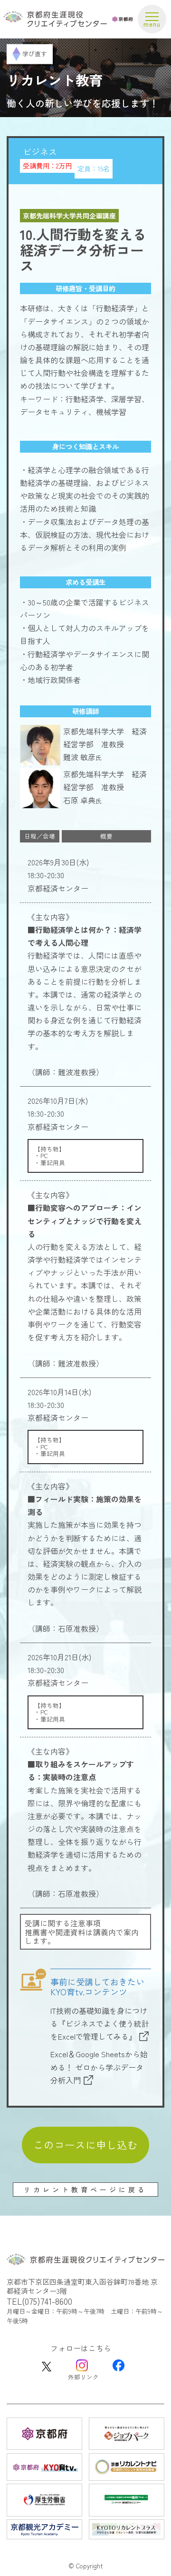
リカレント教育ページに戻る (85, 2190)
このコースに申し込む (85, 2145)
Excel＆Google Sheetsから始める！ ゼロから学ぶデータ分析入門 (99, 2067)
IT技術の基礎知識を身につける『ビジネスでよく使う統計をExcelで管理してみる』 (100, 2023)
